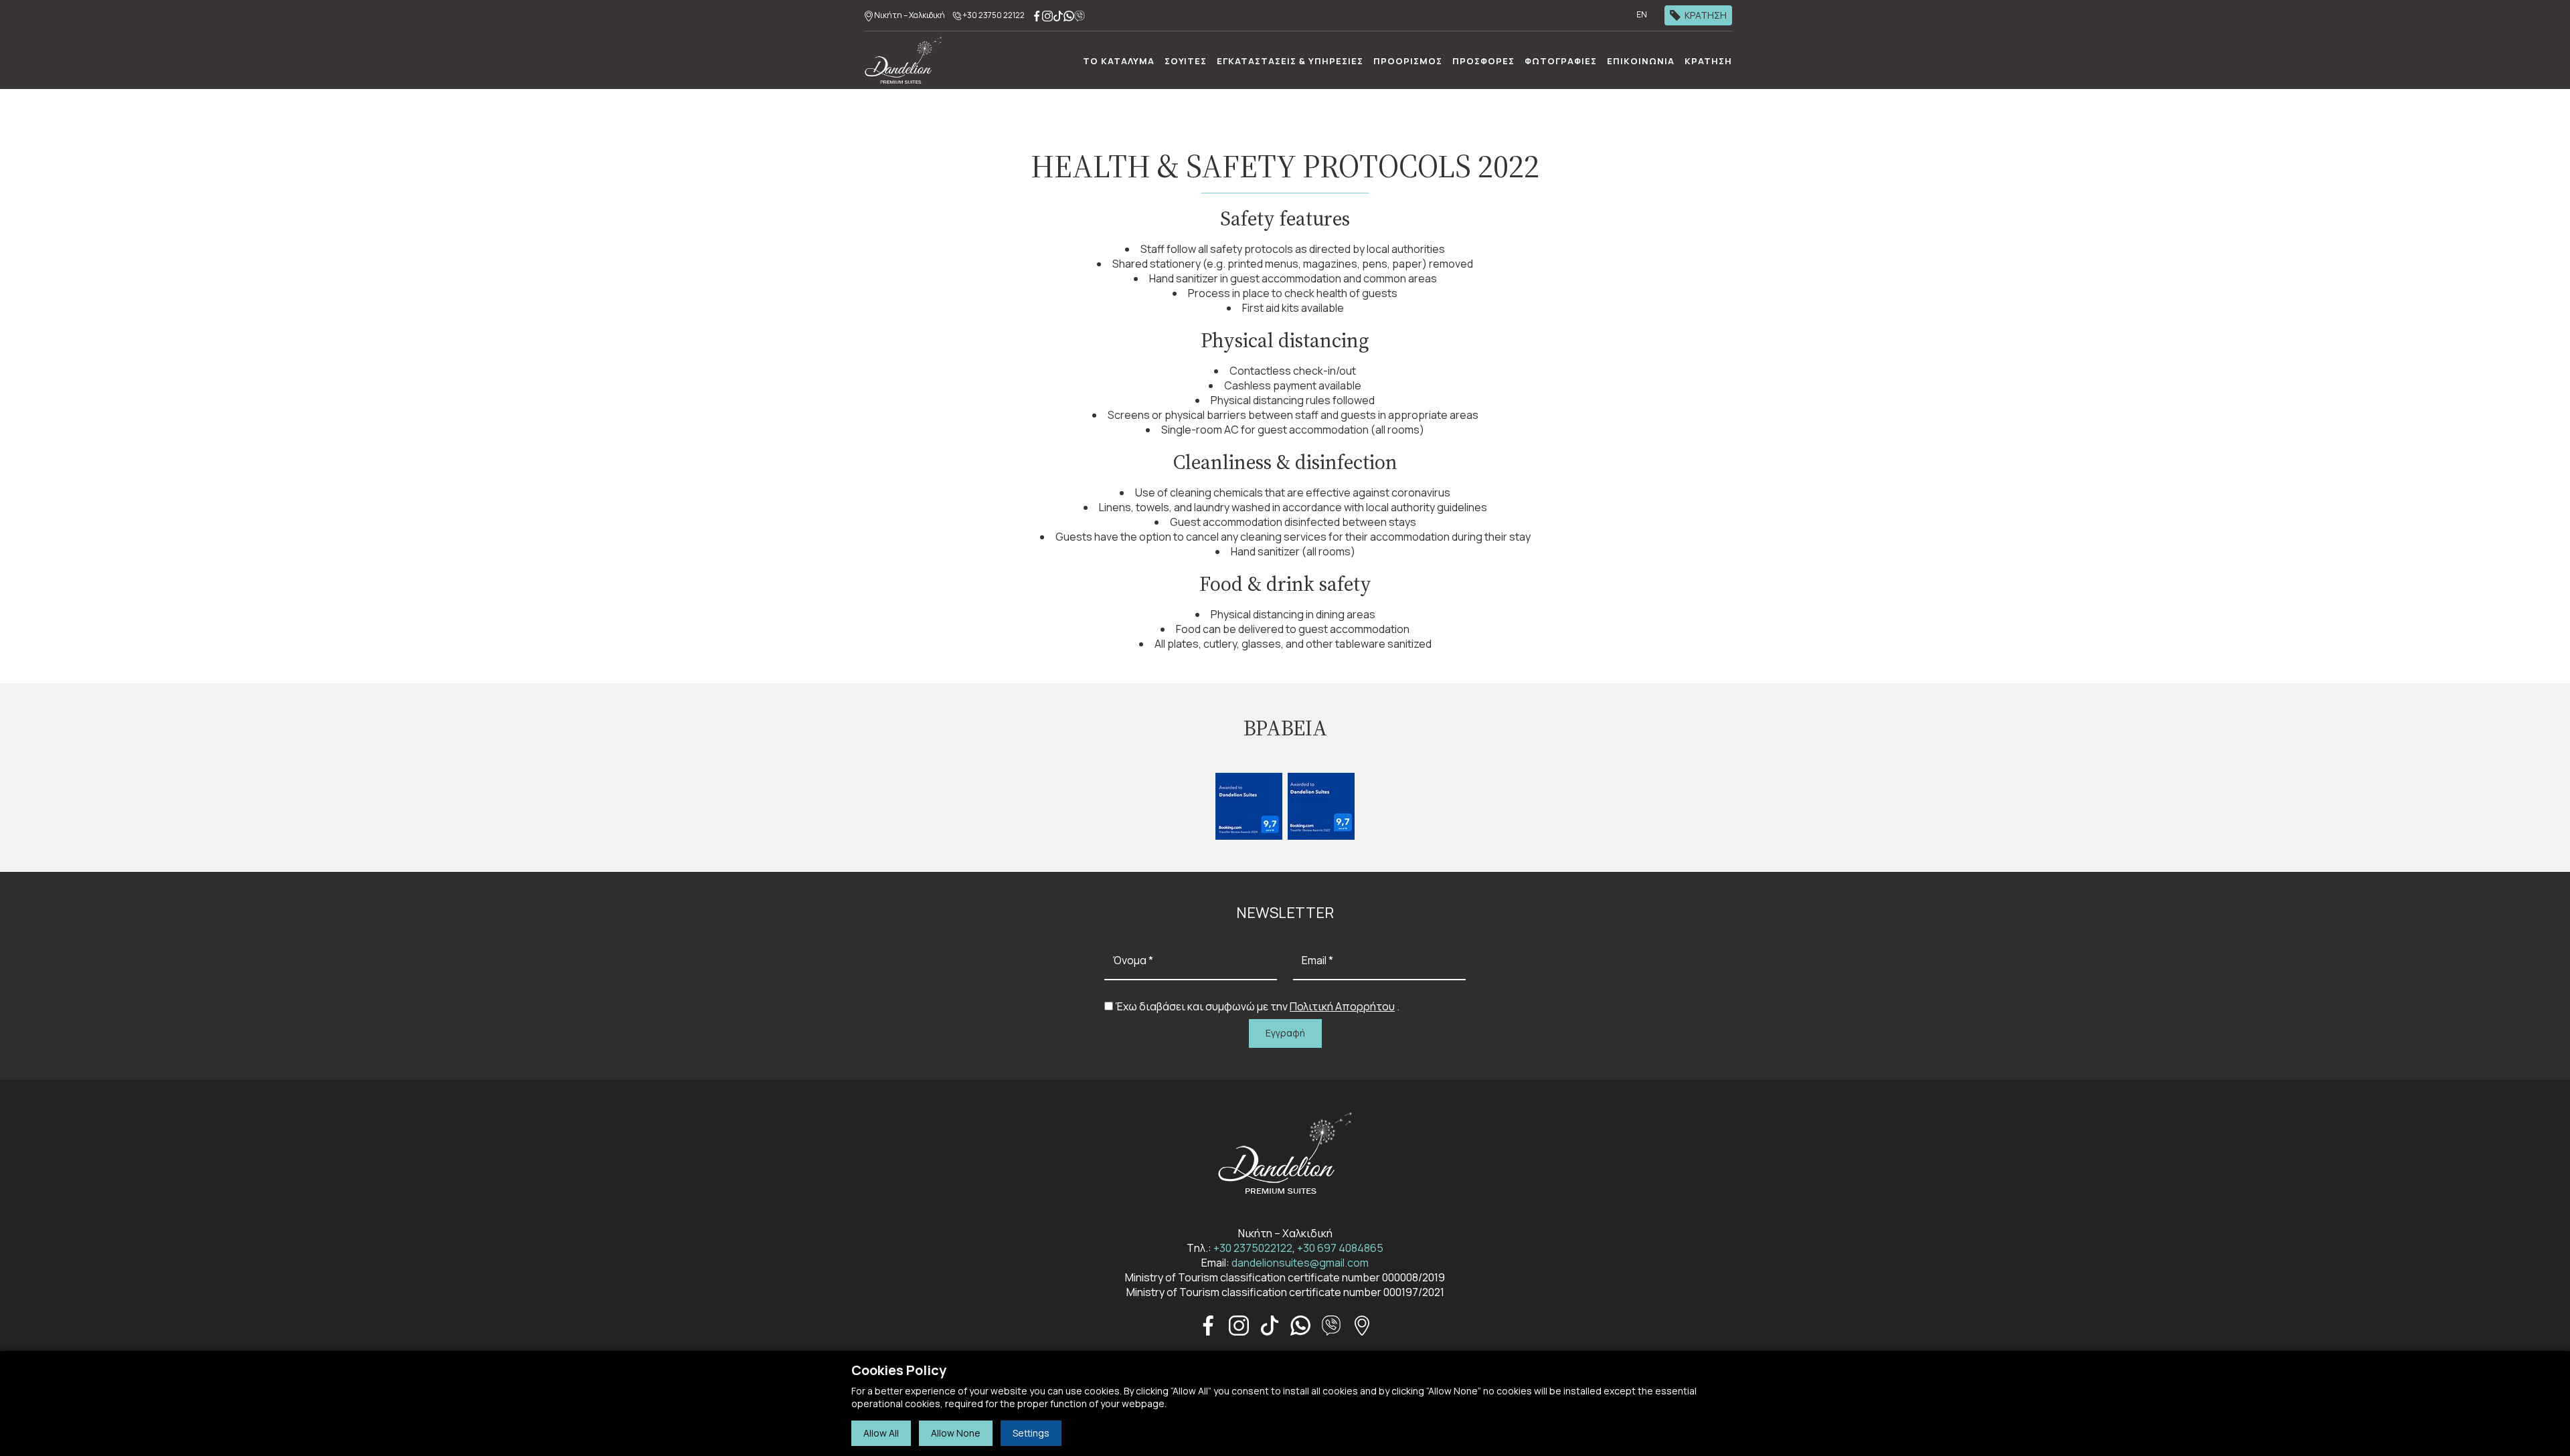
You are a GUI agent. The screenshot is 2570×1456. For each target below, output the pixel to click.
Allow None (956, 1433)
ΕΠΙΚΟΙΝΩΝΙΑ (1641, 61)
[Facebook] (1037, 15)
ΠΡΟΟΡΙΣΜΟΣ (1408, 61)
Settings (1031, 1433)
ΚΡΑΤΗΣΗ (1706, 15)
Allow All (881, 1433)
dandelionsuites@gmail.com (1300, 1263)
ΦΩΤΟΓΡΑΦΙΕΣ (1561, 61)
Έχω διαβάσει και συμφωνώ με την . (1257, 1006)
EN (1642, 14)
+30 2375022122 (1253, 1248)
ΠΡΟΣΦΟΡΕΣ (1483, 61)
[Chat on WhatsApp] (1069, 15)
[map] (1362, 1324)
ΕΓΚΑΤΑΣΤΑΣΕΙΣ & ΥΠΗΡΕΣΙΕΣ (1290, 61)
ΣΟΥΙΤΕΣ (1186, 61)
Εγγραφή (1285, 1033)
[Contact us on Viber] (1080, 15)
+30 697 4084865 (1340, 1248)
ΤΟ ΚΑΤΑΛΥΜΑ (1119, 61)
